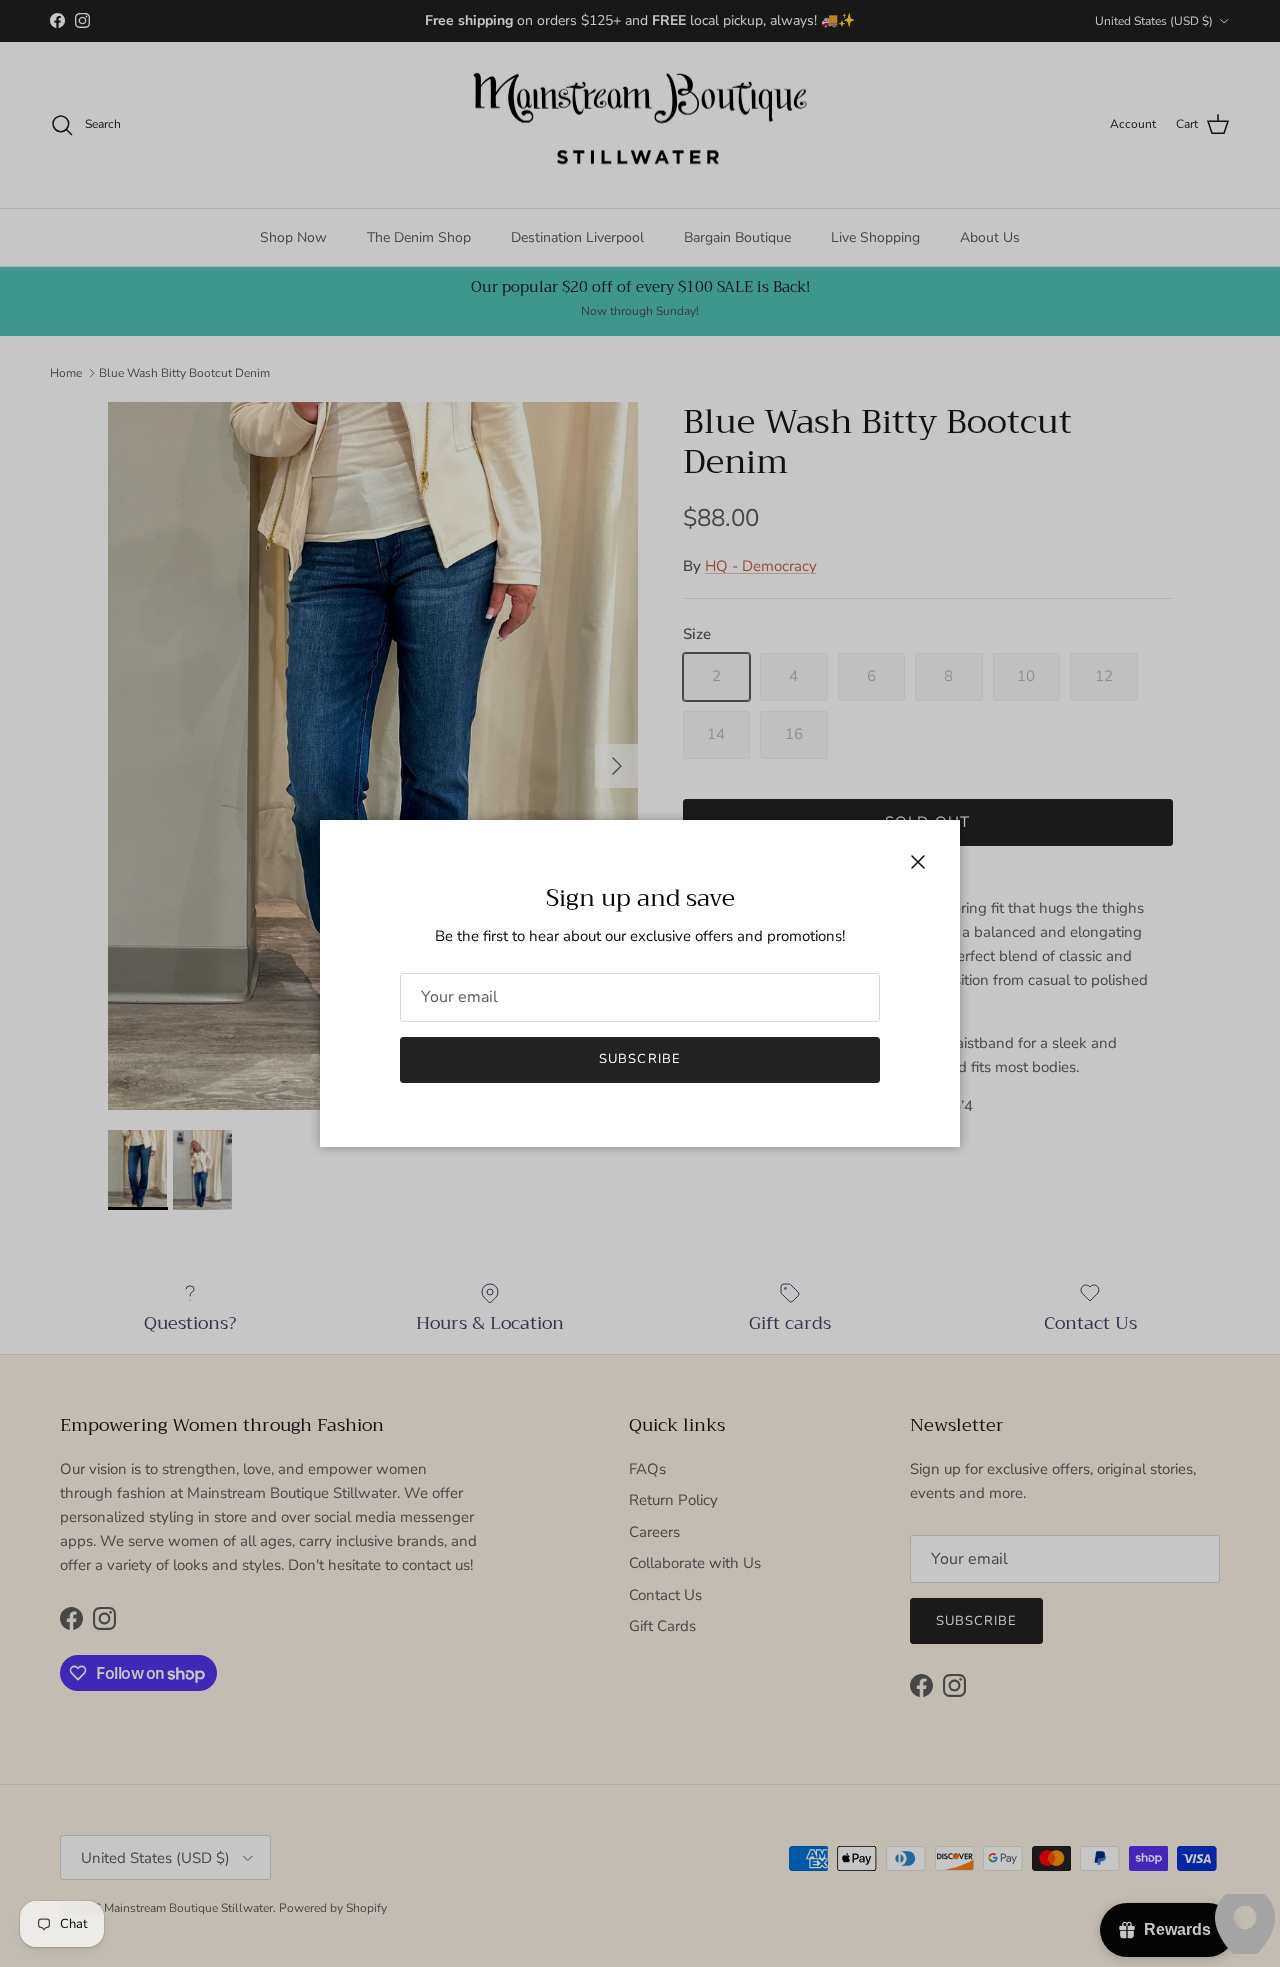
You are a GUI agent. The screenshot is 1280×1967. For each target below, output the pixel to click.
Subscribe (639, 1059)
